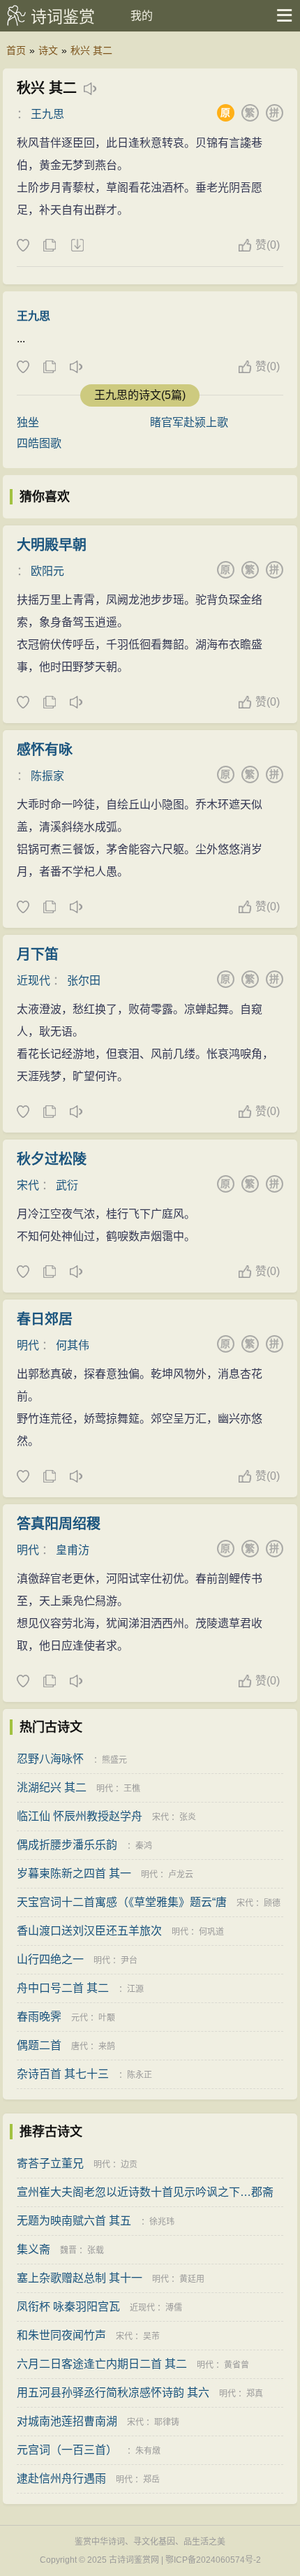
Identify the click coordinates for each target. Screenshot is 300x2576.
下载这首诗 (77, 246)
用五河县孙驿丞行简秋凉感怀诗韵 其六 (113, 2393)
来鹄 (107, 2046)
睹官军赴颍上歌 (189, 422)
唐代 (80, 2046)
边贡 (129, 2164)
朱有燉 (148, 2451)
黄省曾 (237, 2365)
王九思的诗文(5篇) (140, 395)
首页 (16, 50)
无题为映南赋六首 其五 (74, 2221)
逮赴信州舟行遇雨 (61, 2479)
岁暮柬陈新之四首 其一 (74, 1873)
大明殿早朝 (52, 545)
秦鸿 (144, 1846)
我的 (142, 16)
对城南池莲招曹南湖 (67, 2421)
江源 (135, 1989)
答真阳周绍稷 (59, 1524)
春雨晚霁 (39, 2017)
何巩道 (211, 1932)
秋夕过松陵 (52, 1159)
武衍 (67, 1185)
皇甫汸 (73, 1550)
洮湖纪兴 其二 (52, 1788)
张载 (96, 2250)
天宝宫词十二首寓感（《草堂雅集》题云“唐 (122, 1902)
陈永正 (140, 2075)
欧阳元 (47, 571)
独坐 (28, 422)
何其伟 (73, 1345)
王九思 (47, 114)
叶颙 (107, 2018)
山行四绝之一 (50, 1959)
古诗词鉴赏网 (134, 2560)
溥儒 (174, 2308)
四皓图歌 (39, 443)
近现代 (33, 981)
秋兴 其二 (91, 50)
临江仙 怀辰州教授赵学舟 (80, 1816)
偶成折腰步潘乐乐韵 (67, 1845)
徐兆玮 (162, 2222)
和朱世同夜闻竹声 (61, 2335)
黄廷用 (192, 2279)
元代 (80, 2018)
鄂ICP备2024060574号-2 (213, 2560)
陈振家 (47, 776)
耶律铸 (167, 2422)
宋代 (28, 1185)
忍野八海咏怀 (50, 1759)
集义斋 (33, 2249)
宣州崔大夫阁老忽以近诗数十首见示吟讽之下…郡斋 (145, 2192)
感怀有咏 (45, 750)
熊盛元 (114, 1760)
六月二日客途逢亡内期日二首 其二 (102, 2364)
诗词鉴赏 (63, 17)
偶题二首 (39, 2045)
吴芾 (151, 2336)
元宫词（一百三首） (67, 2450)
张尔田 (84, 981)
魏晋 (68, 2250)
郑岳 (151, 2480)
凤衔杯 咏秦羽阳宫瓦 (68, 2307)
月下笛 (38, 954)
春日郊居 (45, 1319)
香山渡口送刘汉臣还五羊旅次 (89, 1931)
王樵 (132, 1789)
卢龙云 (181, 1875)
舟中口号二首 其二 (63, 1988)
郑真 (255, 2394)
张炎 (188, 1817)
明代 (28, 1345)
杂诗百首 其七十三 (63, 2074)
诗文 (48, 50)
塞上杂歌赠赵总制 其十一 (80, 2278)
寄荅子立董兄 (50, 2163)
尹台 (129, 1960)
